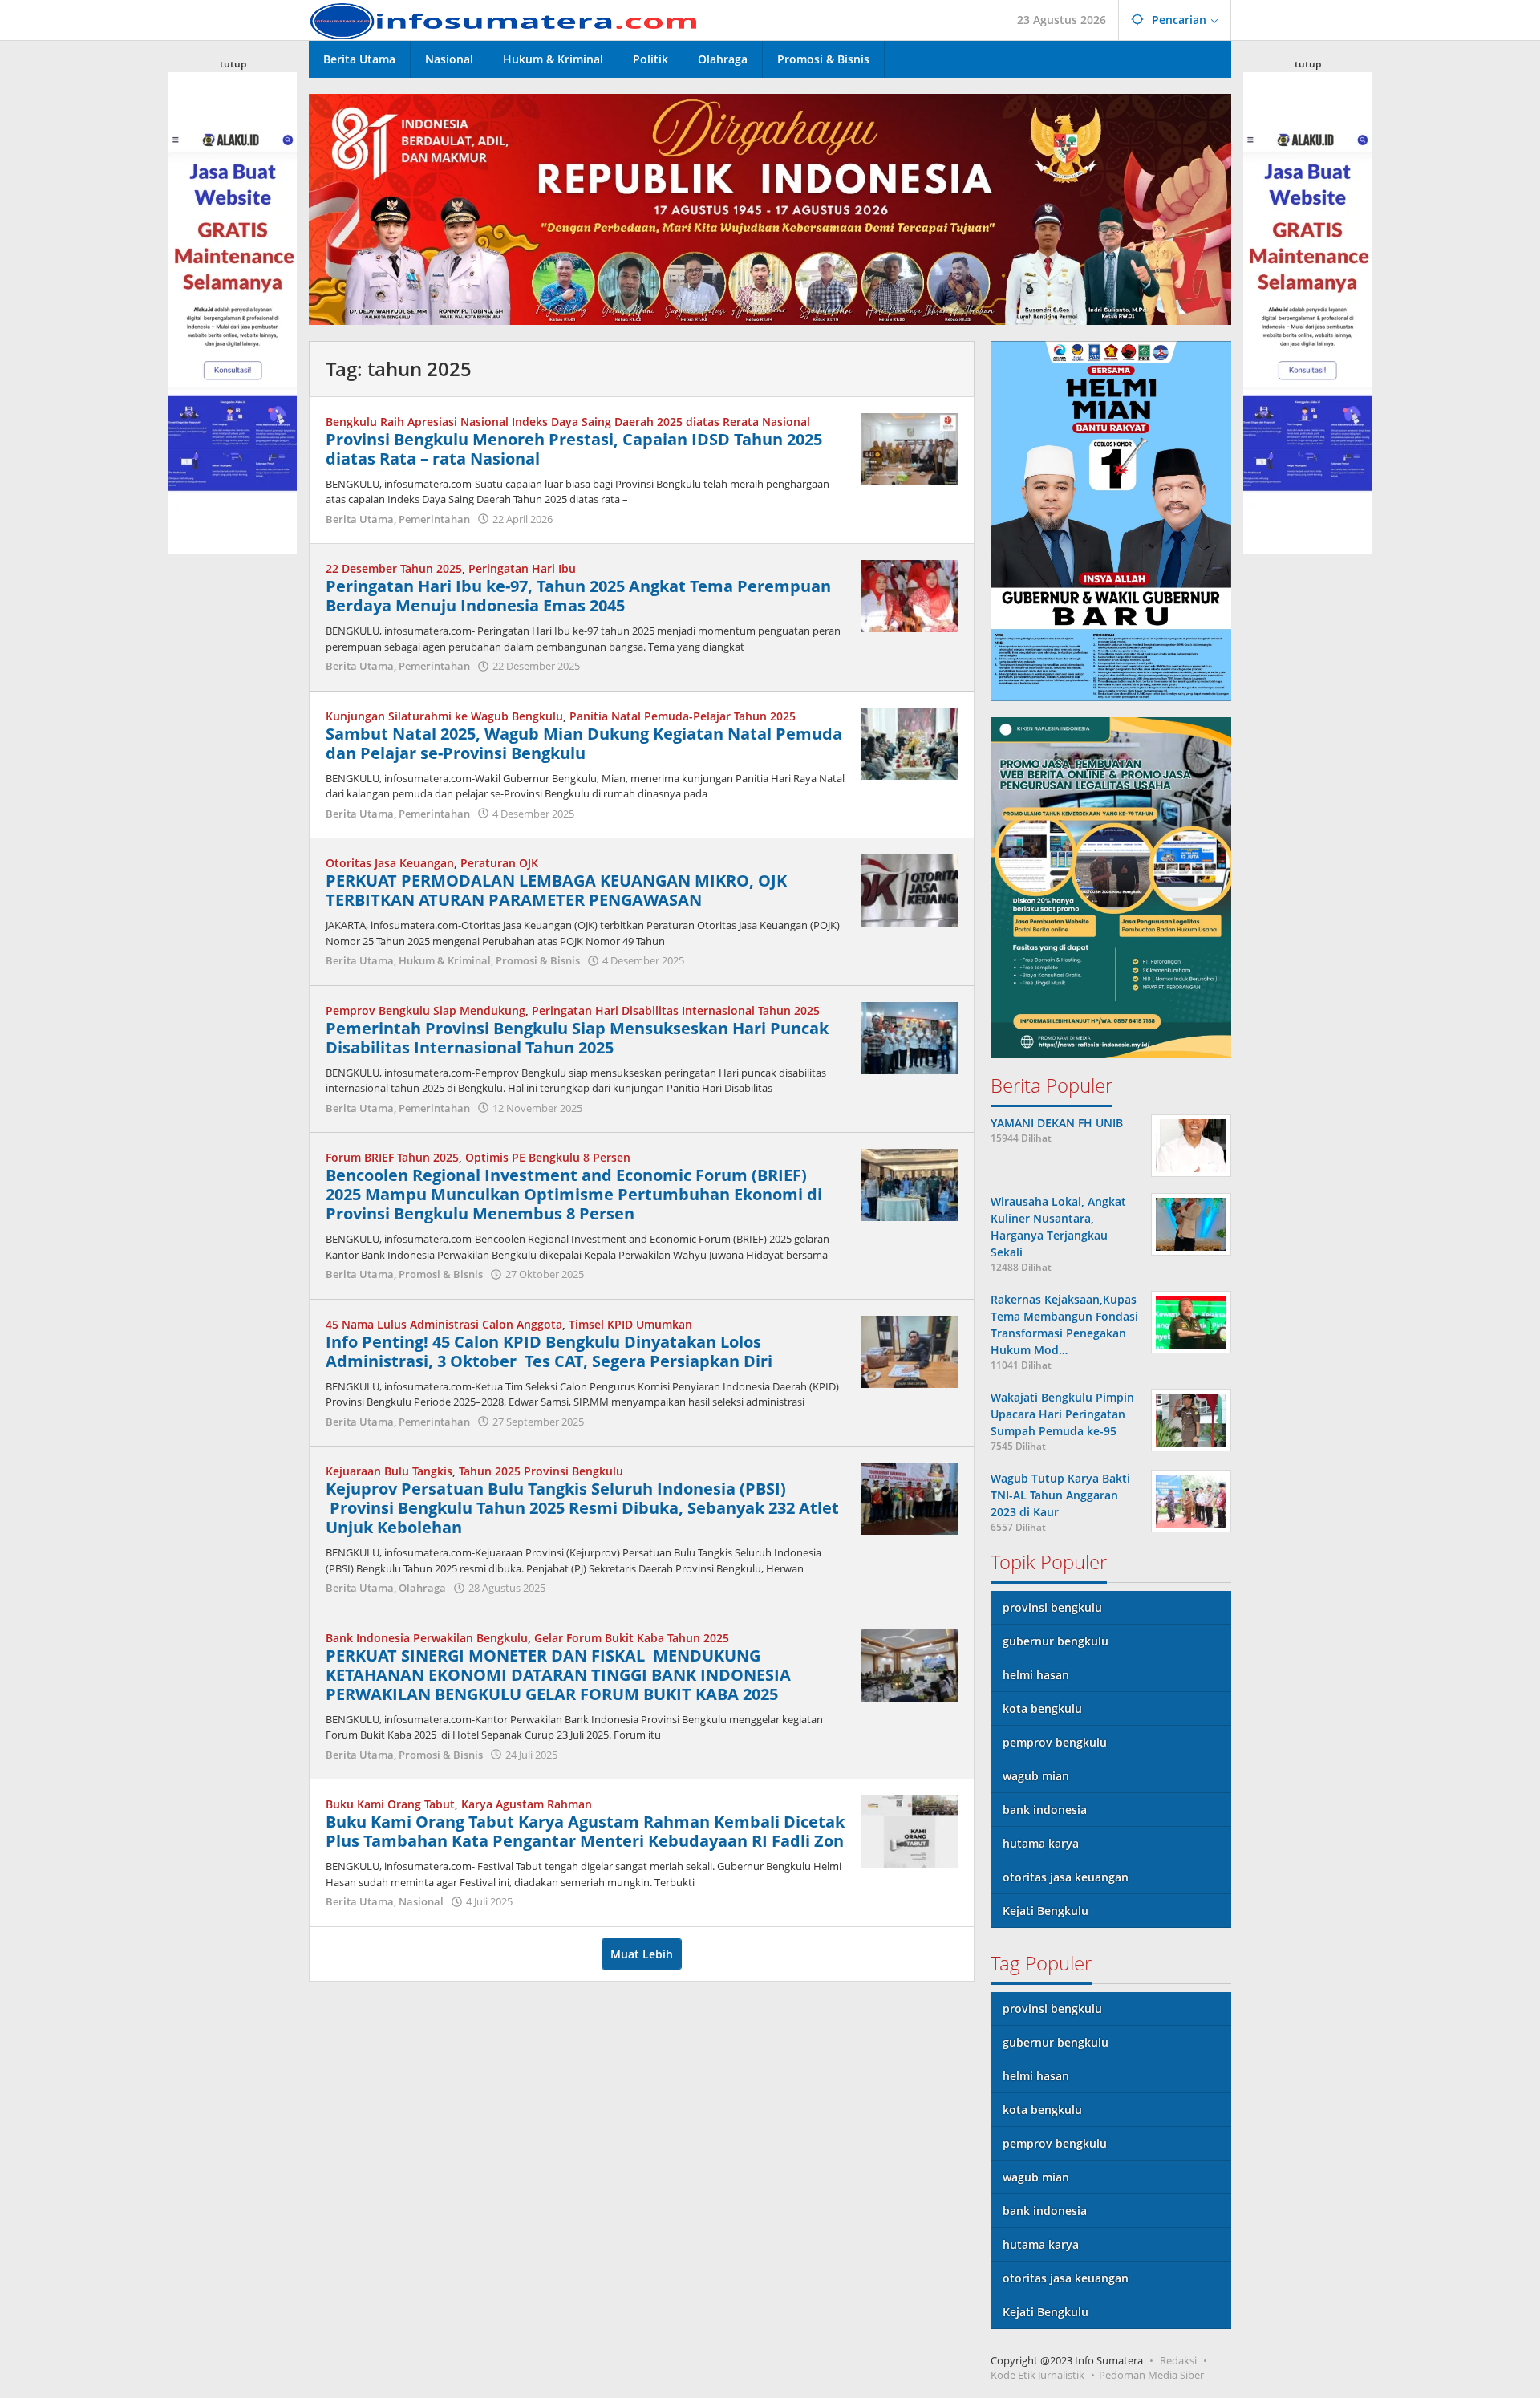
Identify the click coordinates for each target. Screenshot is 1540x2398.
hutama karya (1041, 1843)
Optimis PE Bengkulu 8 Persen (548, 1157)
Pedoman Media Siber (1151, 2375)
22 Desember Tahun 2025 (394, 568)
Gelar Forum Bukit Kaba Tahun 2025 (632, 1638)
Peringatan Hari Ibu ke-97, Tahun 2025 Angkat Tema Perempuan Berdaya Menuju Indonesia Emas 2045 (578, 596)
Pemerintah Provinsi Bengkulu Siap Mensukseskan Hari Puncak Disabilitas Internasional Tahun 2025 (577, 1038)
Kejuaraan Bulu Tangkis (389, 1471)
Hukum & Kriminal (445, 960)
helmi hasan (1036, 1675)
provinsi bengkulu (1052, 1607)
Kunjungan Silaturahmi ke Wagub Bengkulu (444, 716)
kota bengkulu (1042, 1708)
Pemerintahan (434, 519)
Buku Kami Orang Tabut (390, 1804)
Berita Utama (360, 519)
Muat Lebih (642, 1954)
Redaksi (1178, 2360)
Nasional (421, 1901)
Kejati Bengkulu (1046, 1911)
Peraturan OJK (499, 863)
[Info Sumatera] (509, 20)
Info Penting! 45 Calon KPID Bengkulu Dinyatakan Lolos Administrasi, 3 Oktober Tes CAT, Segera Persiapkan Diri (549, 1351)
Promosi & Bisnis (538, 960)
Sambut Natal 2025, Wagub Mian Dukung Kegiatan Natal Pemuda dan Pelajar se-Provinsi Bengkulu (584, 743)
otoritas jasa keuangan (1066, 1877)
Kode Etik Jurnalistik (1037, 2375)
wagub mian (1036, 1776)
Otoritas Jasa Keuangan (390, 863)
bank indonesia (1045, 1810)
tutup (233, 64)
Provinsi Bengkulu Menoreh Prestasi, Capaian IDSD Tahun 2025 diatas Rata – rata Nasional (574, 449)
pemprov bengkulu (1055, 1742)
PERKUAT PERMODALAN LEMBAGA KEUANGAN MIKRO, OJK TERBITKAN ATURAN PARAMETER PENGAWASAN (556, 890)
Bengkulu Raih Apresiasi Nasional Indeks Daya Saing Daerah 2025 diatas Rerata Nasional (568, 422)
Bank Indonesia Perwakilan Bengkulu (427, 1638)
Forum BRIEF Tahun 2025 (392, 1157)
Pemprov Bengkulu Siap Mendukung (426, 1010)
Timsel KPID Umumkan (630, 1324)
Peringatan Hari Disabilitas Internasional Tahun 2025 (676, 1010)
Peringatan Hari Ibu (522, 568)
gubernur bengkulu (1056, 1641)
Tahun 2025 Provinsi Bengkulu (541, 1471)
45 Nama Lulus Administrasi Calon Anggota (444, 1324)
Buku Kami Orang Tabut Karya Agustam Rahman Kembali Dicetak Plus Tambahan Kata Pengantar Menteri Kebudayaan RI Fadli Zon (585, 1831)
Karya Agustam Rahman (527, 1804)
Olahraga (422, 1588)
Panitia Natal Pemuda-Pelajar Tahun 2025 (683, 716)
